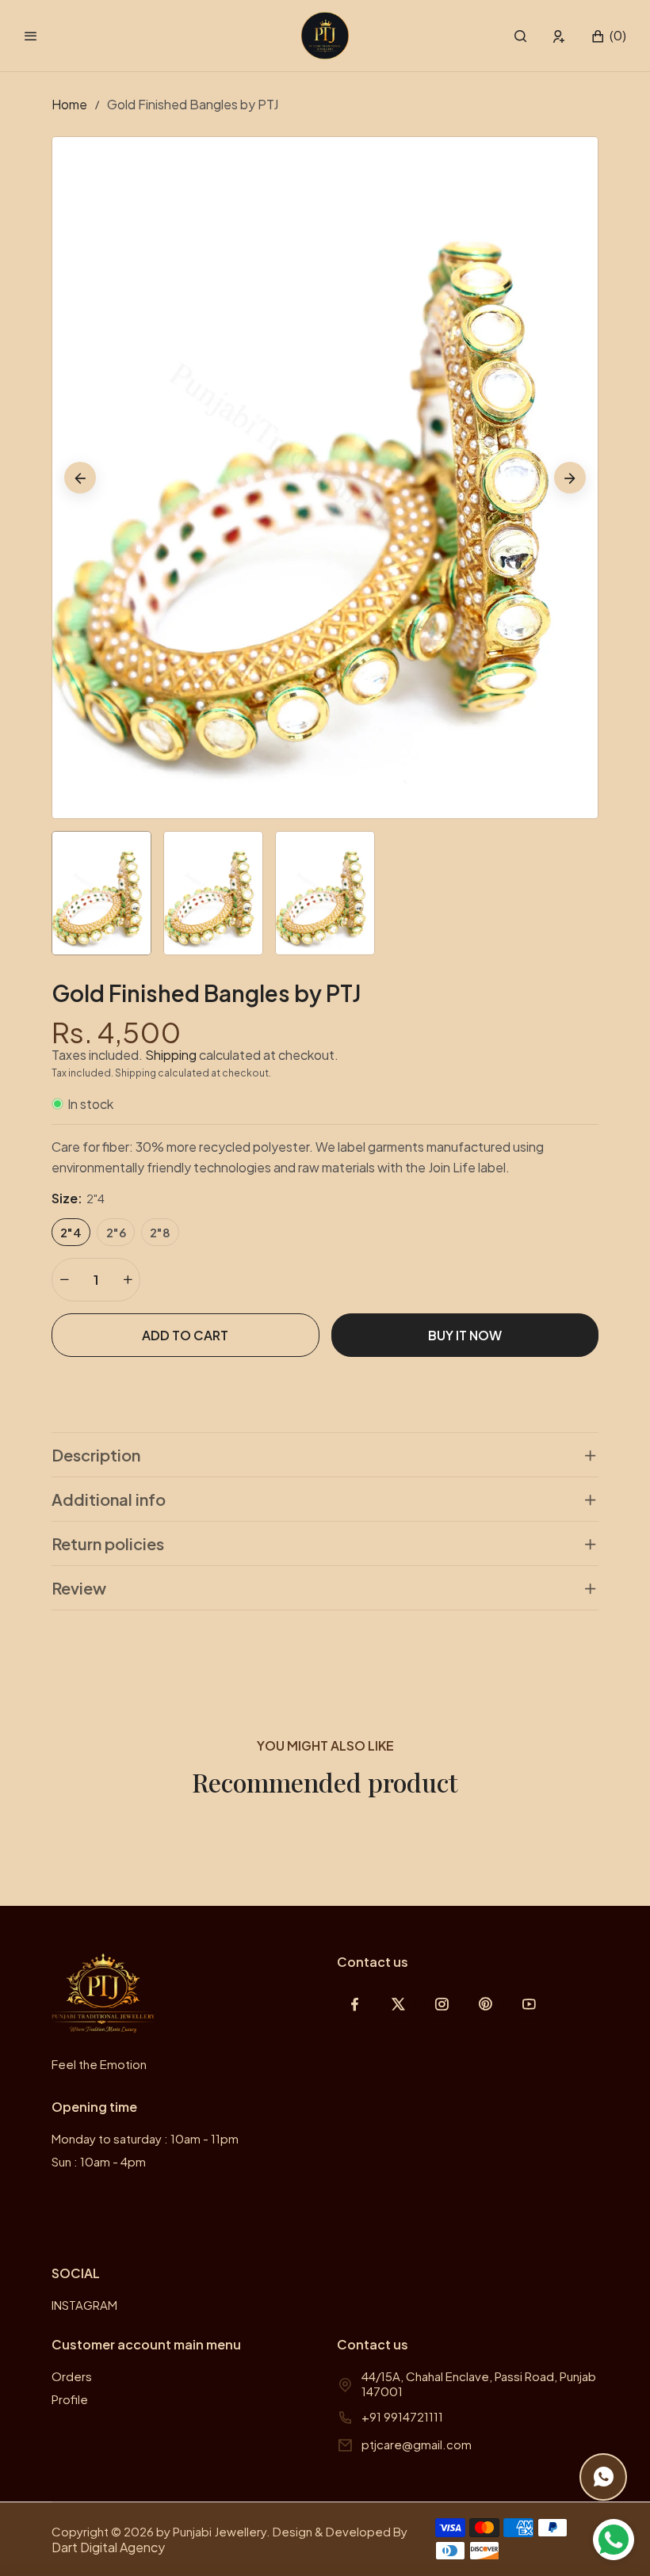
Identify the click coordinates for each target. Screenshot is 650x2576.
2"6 (116, 1232)
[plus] (128, 1280)
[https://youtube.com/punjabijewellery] (529, 2004)
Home (69, 104)
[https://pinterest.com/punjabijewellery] (486, 2004)
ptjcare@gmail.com (417, 2444)
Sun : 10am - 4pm (99, 2161)
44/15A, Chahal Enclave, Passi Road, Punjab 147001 (479, 2384)
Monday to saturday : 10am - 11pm (145, 2138)
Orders (72, 2376)
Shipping (171, 1055)
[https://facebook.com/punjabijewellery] (355, 2004)
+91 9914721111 (402, 2416)
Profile (70, 2399)
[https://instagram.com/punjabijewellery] (442, 2004)
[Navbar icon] (31, 36)
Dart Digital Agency (108, 2547)
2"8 (160, 1232)
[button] (520, 36)
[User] (559, 36)
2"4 (71, 1232)
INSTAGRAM (84, 2305)
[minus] (64, 1280)
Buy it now (465, 1335)
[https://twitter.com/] (398, 2004)
